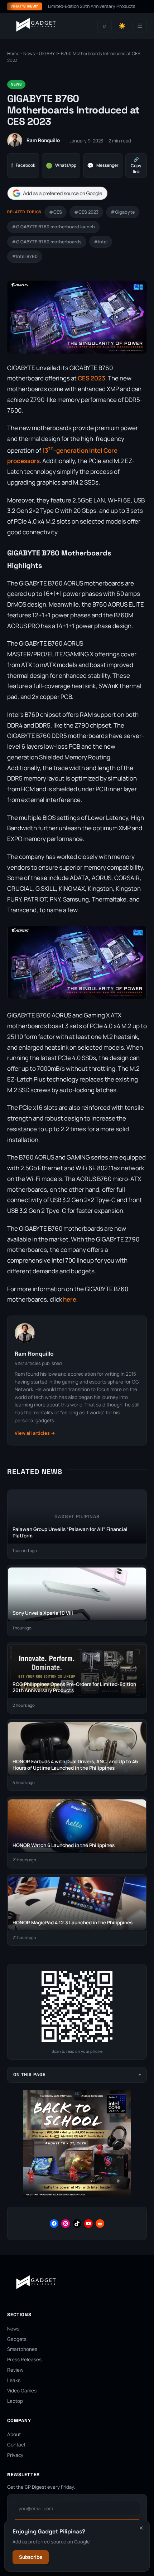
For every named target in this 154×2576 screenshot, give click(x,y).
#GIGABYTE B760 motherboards (47, 242)
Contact (16, 2445)
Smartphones (22, 2349)
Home (13, 54)
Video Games (22, 2391)
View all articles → (35, 1433)
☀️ (122, 26)
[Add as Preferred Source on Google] (57, 193)
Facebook (23, 166)
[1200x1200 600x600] (77, 2196)
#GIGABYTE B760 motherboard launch (53, 227)
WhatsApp (61, 166)
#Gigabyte (123, 212)
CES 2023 (92, 378)
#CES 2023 (86, 212)
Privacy (15, 2455)
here (70, 1299)
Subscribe (31, 2557)
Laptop (15, 2401)
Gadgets (17, 2339)
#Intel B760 (25, 256)
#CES (56, 212)
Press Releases (24, 2359)
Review (15, 2370)
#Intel (101, 242)
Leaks (14, 2380)
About (14, 2434)
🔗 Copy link (136, 166)
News (29, 54)
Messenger (103, 166)
